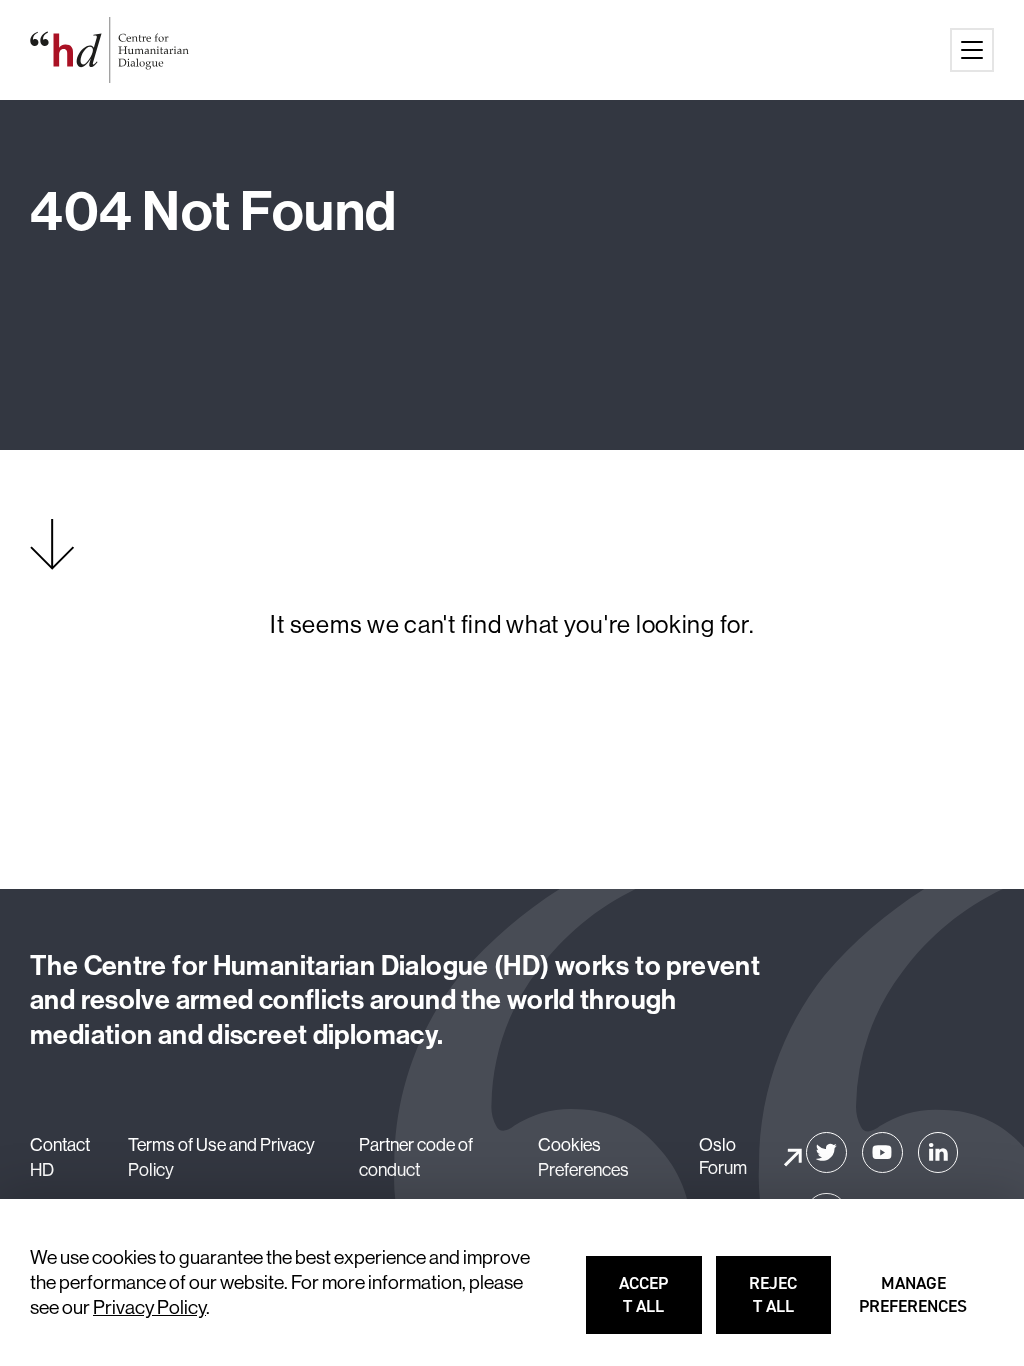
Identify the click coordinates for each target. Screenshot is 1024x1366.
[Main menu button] (972, 50)
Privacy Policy (149, 1307)
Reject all (791, 1303)
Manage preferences (914, 1303)
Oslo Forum (723, 1156)
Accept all (661, 1303)
